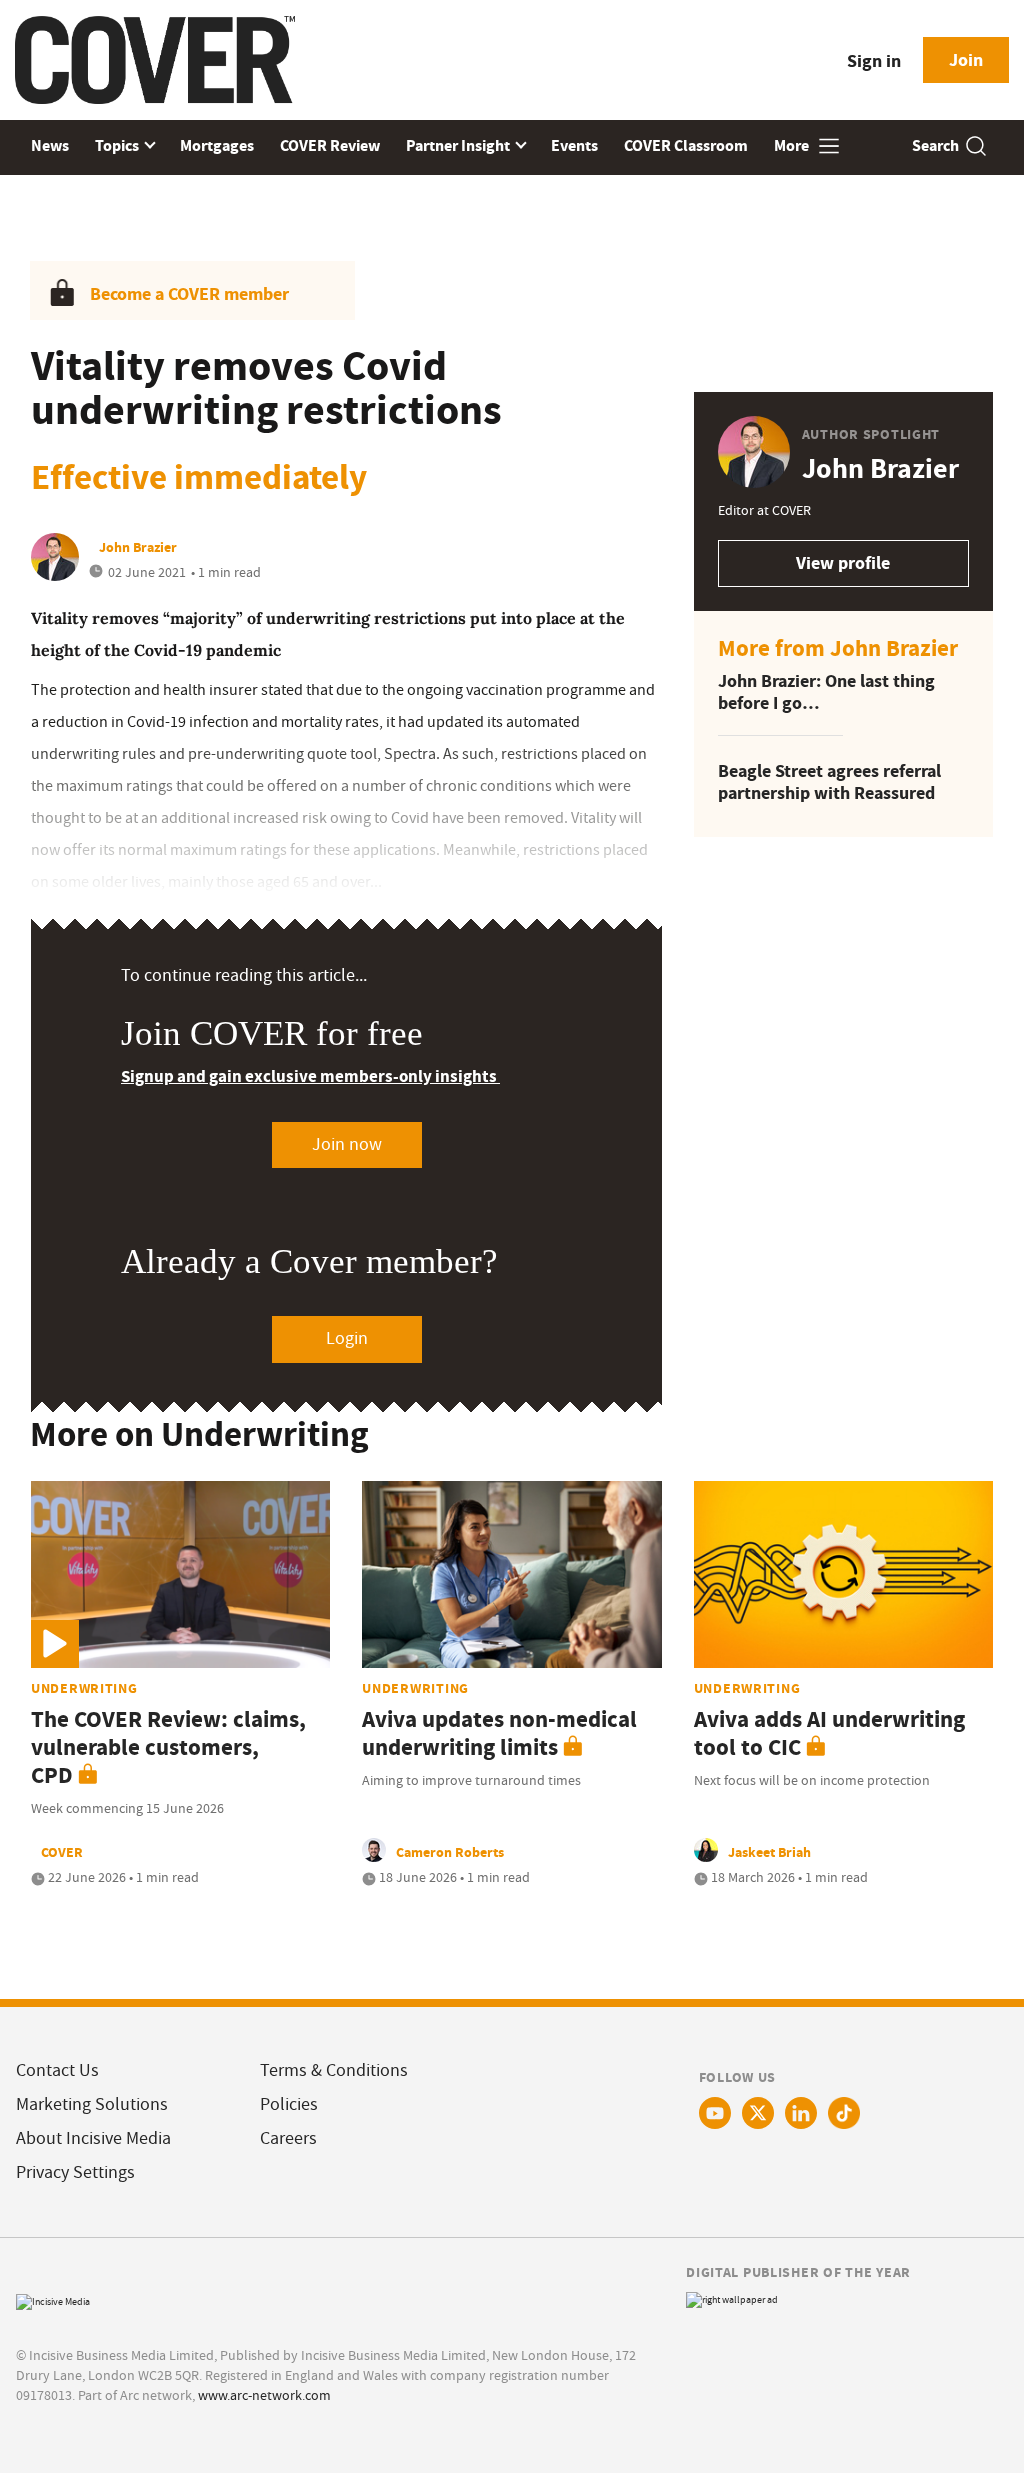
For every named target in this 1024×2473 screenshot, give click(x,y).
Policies (289, 2104)
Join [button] (966, 60)
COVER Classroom (686, 145)
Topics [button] (118, 145)
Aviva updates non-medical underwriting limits (499, 1733)
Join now (347, 1144)
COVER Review (330, 145)
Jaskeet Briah (769, 1852)
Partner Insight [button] (459, 145)
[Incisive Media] (53, 2299)
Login (347, 1338)
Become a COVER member (189, 294)
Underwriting (84, 1688)
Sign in (874, 61)
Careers (288, 2138)
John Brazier (138, 547)
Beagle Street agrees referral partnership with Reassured (829, 782)
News (50, 145)
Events (574, 145)
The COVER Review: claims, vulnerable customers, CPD (168, 1747)
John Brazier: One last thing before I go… (826, 692)
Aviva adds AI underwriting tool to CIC (829, 1733)
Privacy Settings (75, 2172)
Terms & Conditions (334, 2070)
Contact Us (57, 2070)
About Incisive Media (93, 2138)
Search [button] (935, 145)
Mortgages (217, 145)
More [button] (793, 145)
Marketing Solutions (92, 2104)
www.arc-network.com (264, 2395)
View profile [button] (843, 563)
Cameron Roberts (450, 1852)
